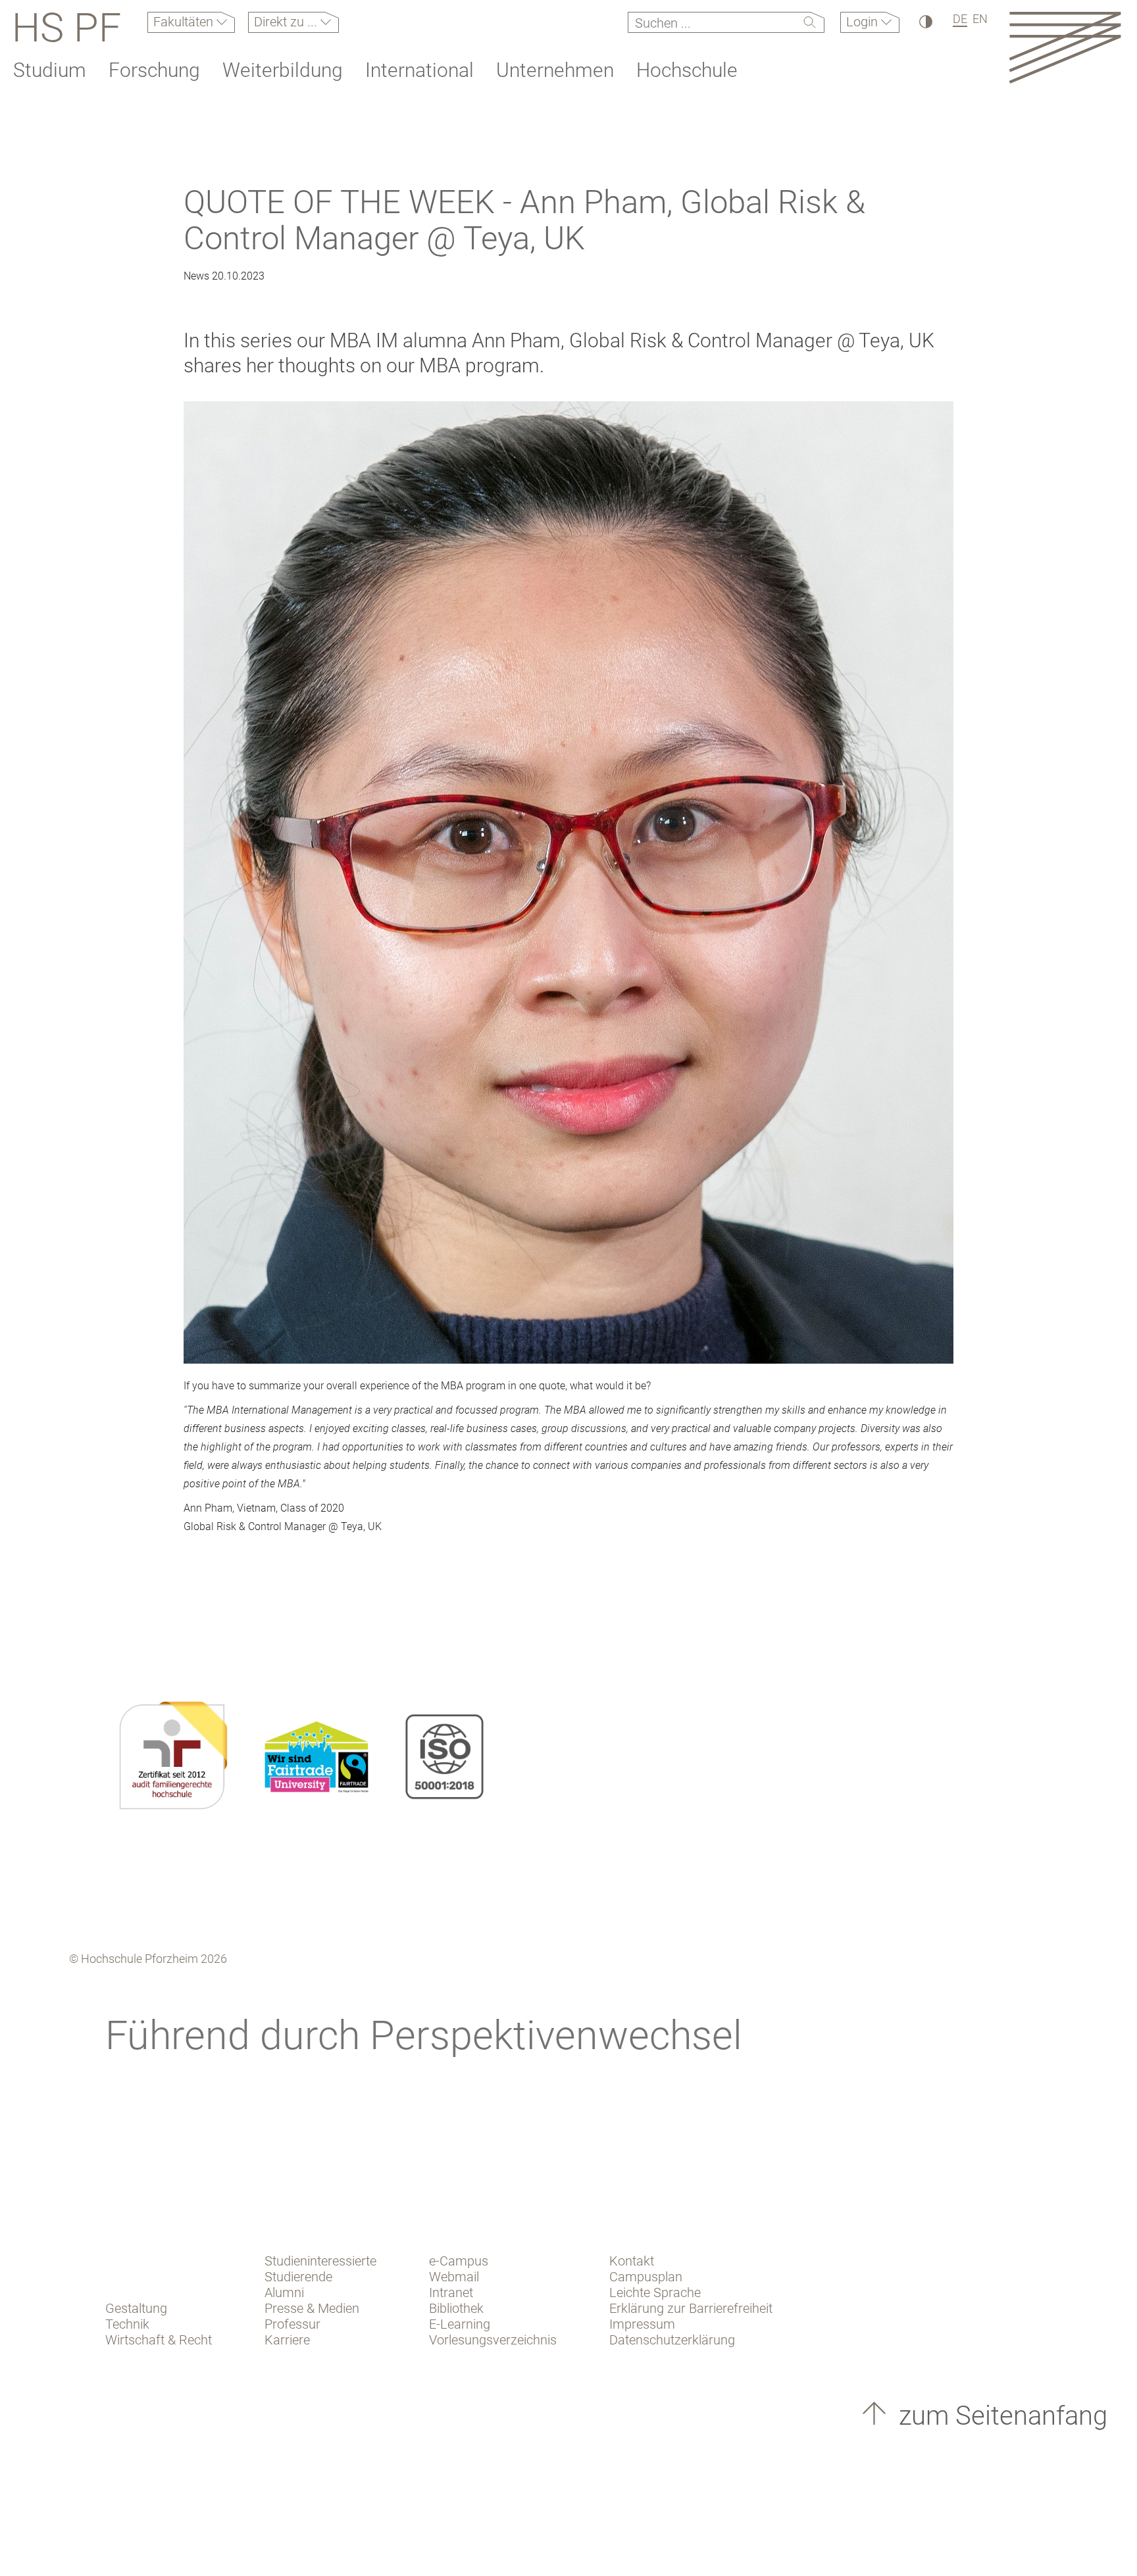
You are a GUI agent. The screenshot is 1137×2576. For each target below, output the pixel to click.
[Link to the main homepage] (1065, 47)
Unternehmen (555, 70)
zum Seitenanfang (1000, 2416)
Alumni (284, 2292)
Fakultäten (185, 22)
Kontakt (632, 2261)
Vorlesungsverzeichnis (493, 2340)
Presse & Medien (312, 2308)
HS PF (66, 28)
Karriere (287, 2340)
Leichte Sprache (655, 2292)
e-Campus (459, 2261)
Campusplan (646, 2277)
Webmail (454, 2277)
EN (980, 19)
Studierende (298, 2277)
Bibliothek (456, 2308)
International (419, 70)
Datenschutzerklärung (672, 2340)
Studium (50, 70)
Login (864, 22)
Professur (292, 2324)
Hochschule (687, 70)
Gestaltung (136, 2308)
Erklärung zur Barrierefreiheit (691, 2308)
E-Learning (460, 2324)
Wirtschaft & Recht (159, 2340)
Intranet (451, 2292)
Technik (127, 2324)
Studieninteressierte (320, 2261)
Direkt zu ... (287, 22)
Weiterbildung (283, 70)
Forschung (154, 70)
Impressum (642, 2324)
